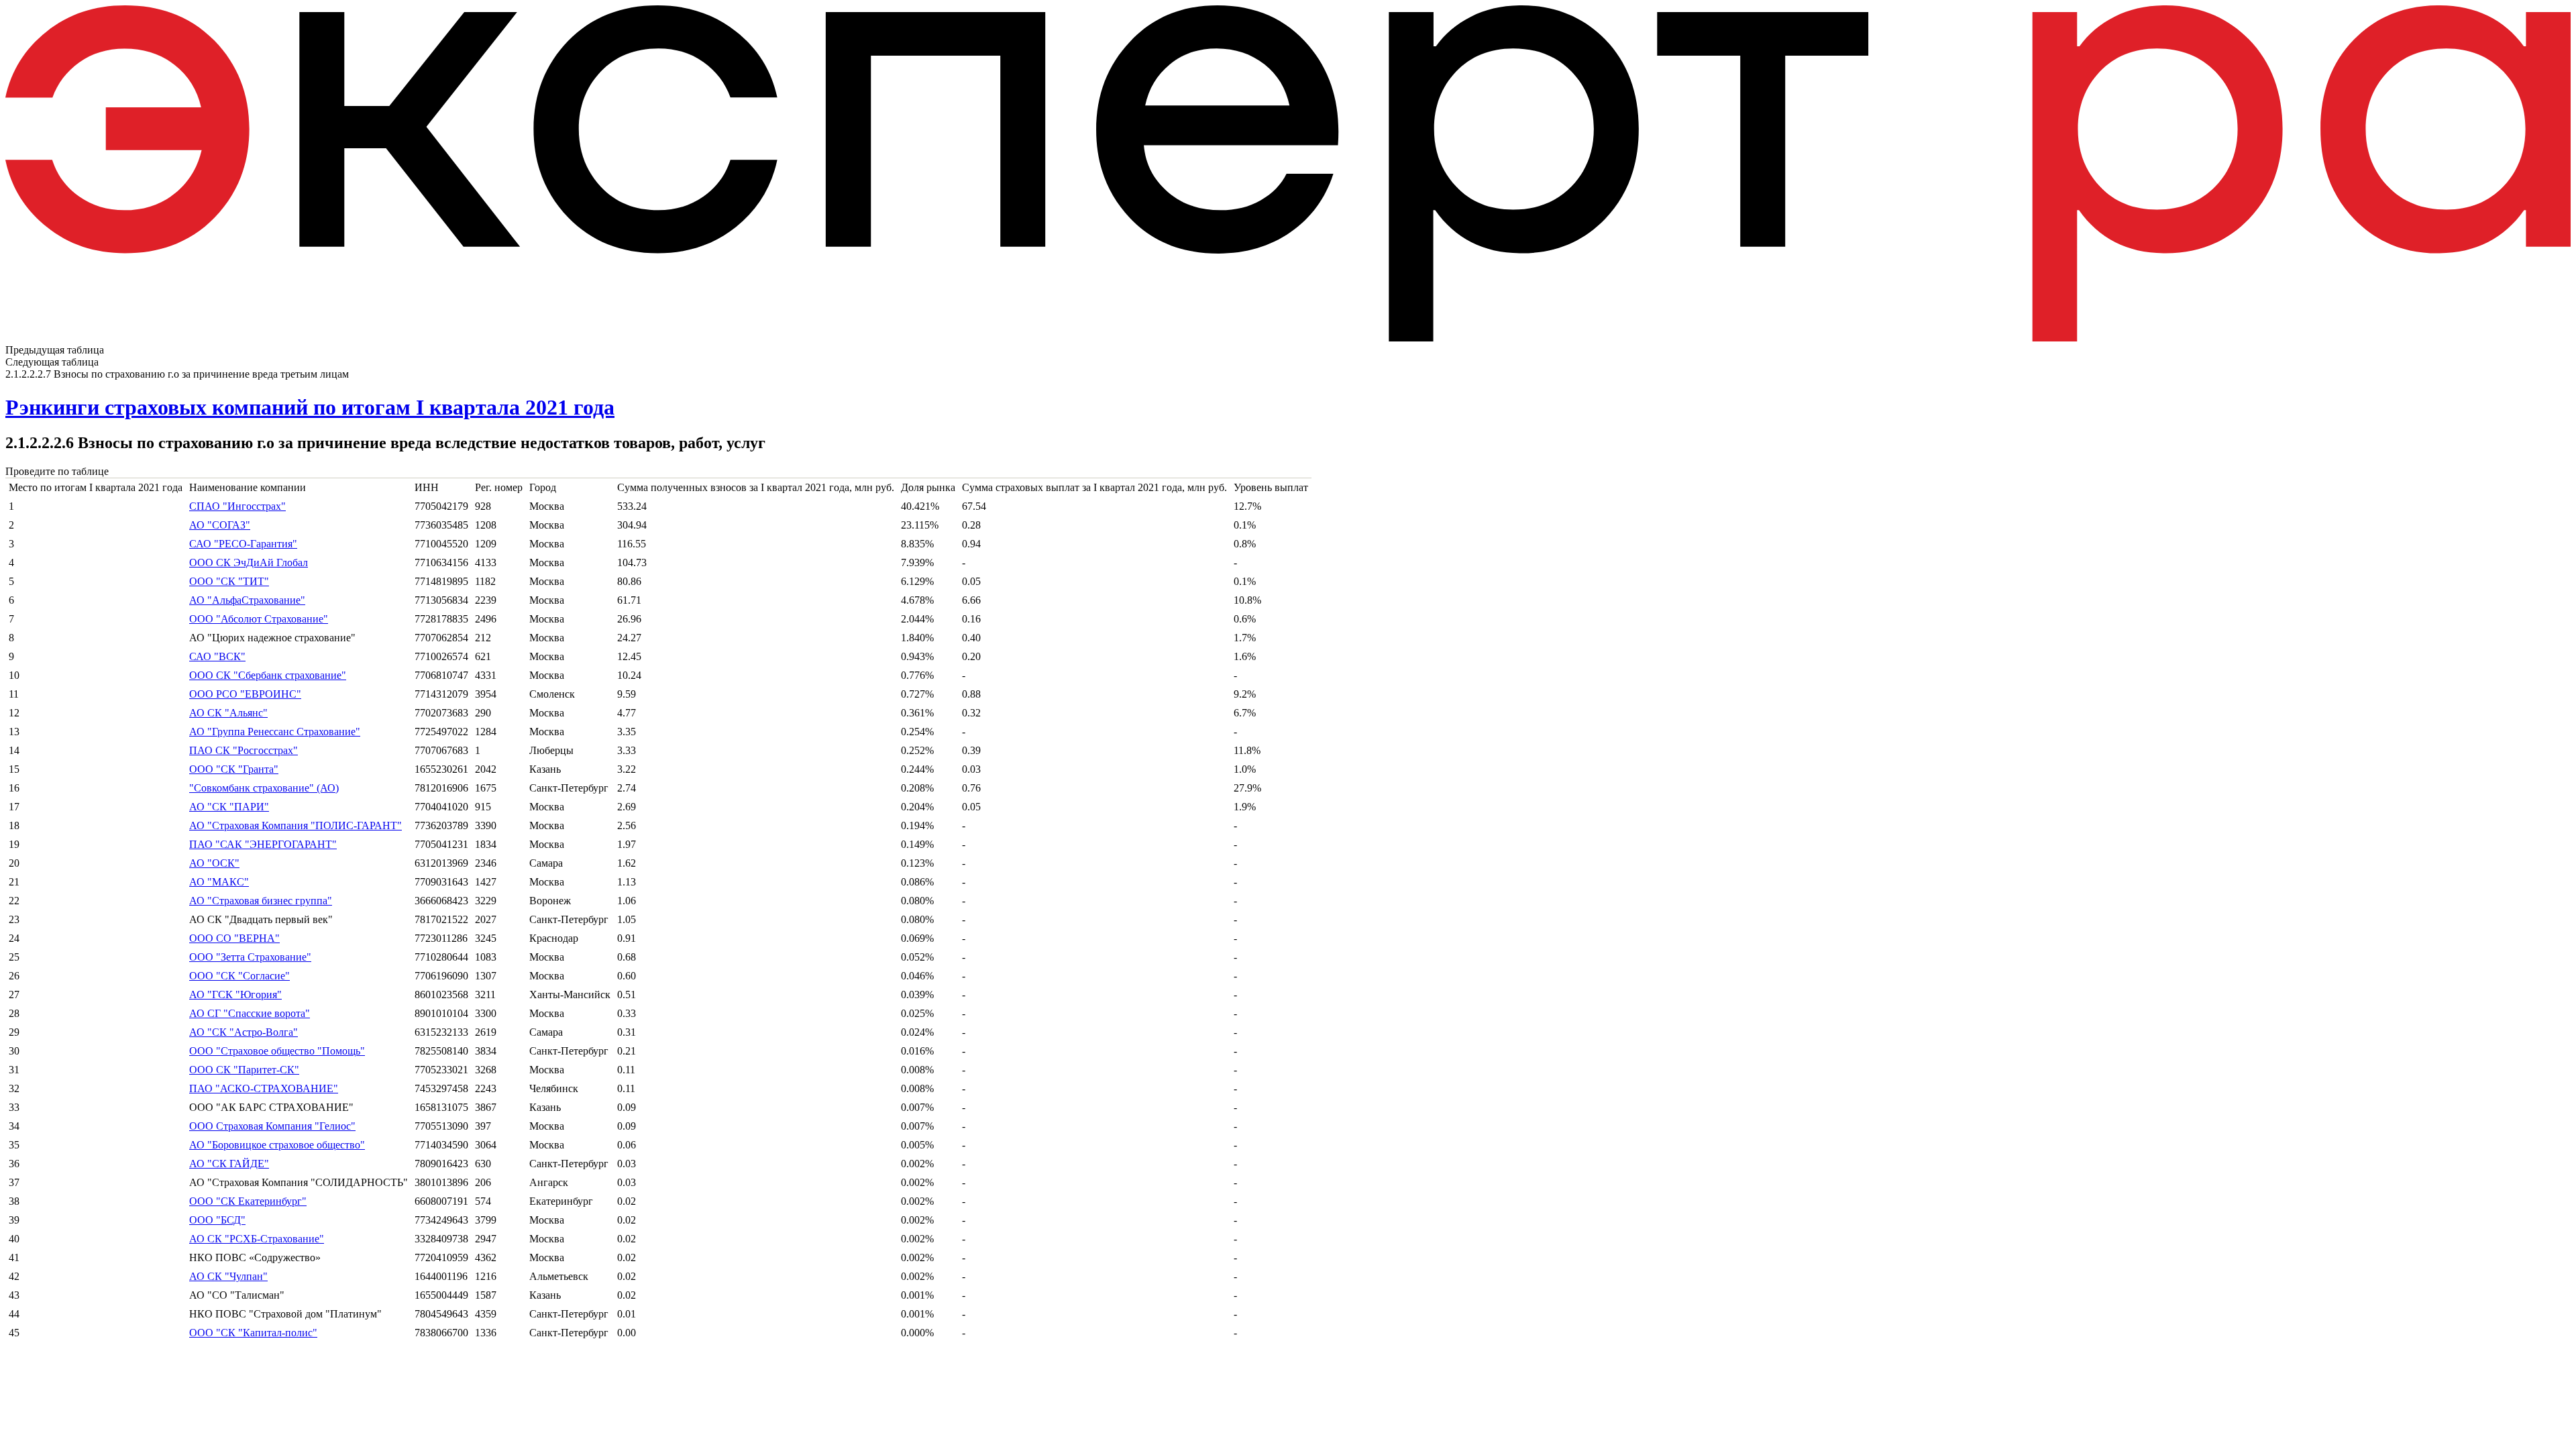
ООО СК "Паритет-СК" (244, 1070)
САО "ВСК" (217, 656)
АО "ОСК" (214, 863)
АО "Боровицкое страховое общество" (277, 1145)
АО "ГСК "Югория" (235, 995)
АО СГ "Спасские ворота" (250, 1013)
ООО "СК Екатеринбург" (248, 1201)
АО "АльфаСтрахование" (247, 600)
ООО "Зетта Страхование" (250, 957)
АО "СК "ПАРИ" (229, 807)
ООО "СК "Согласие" (239, 976)
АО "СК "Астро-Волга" (244, 1032)
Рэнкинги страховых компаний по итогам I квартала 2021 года (310, 407)
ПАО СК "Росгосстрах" (244, 750)
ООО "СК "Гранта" (234, 769)
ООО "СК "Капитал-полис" (253, 1333)
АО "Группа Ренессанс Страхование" (275, 732)
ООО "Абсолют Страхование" (259, 619)
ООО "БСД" (217, 1220)
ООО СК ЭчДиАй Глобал (249, 562)
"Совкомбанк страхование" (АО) (264, 788)
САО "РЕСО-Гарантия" (243, 544)
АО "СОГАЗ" (220, 525)
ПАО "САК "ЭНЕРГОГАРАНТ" (263, 844)
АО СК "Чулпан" (228, 1276)
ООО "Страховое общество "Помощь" (277, 1051)
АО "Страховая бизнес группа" (261, 901)
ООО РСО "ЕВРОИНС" (245, 694)
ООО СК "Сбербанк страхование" (268, 675)
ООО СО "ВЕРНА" (234, 938)
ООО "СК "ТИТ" (229, 581)
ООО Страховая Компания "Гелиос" (272, 1126)
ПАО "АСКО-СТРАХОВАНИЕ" (264, 1088)
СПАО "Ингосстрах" (237, 506)
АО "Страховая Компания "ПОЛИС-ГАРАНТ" (296, 825)
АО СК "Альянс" (228, 713)
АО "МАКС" (219, 882)
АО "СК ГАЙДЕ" (229, 1164)
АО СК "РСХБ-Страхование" (257, 1239)
